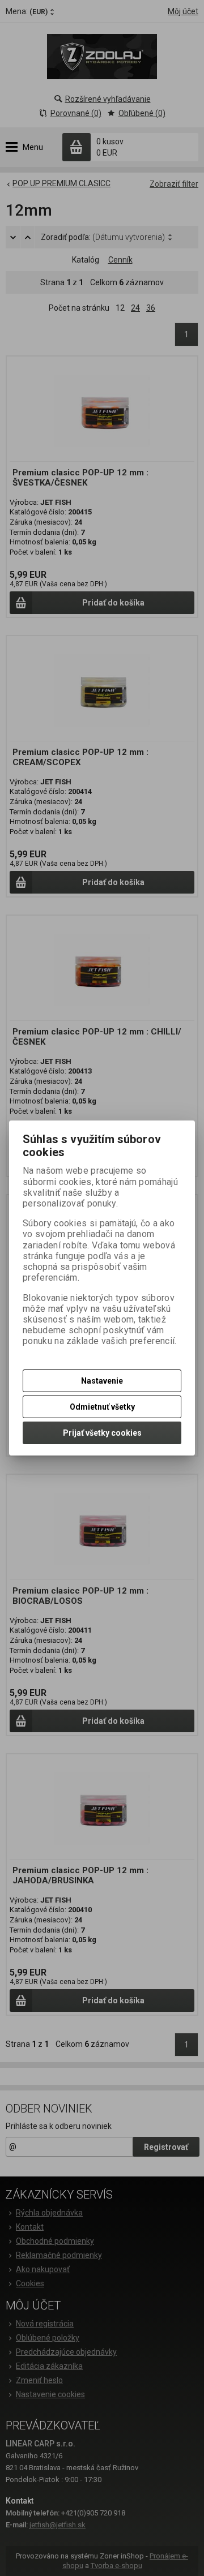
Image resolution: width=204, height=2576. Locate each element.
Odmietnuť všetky (102, 1407)
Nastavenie (102, 1381)
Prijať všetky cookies (102, 1433)
